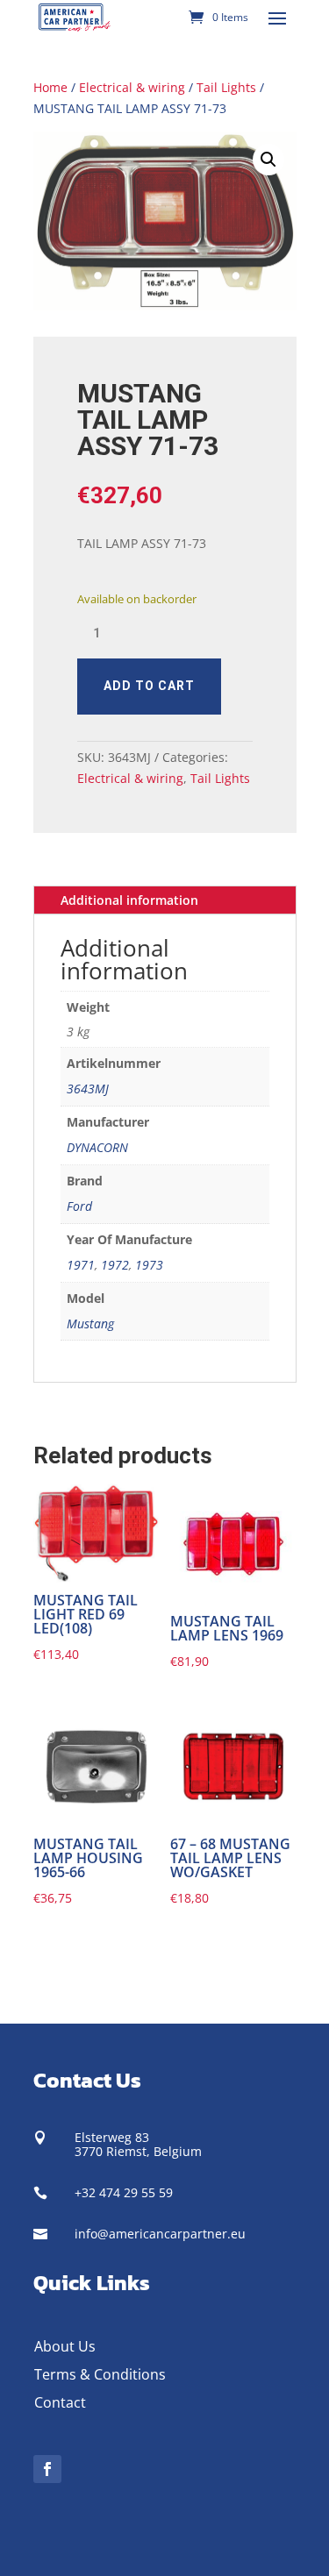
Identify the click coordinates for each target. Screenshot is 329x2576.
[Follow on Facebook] (47, 2469)
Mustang (90, 1324)
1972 (115, 1265)
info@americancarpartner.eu (160, 2234)
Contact (60, 2402)
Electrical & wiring (132, 87)
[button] (268, 160)
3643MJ (88, 1089)
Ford (79, 1206)
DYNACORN (97, 1147)
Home (50, 87)
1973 (149, 1265)
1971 (81, 1265)
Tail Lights (226, 87)
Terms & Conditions (100, 2374)
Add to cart (149, 686)
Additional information (129, 900)
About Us (65, 2346)
